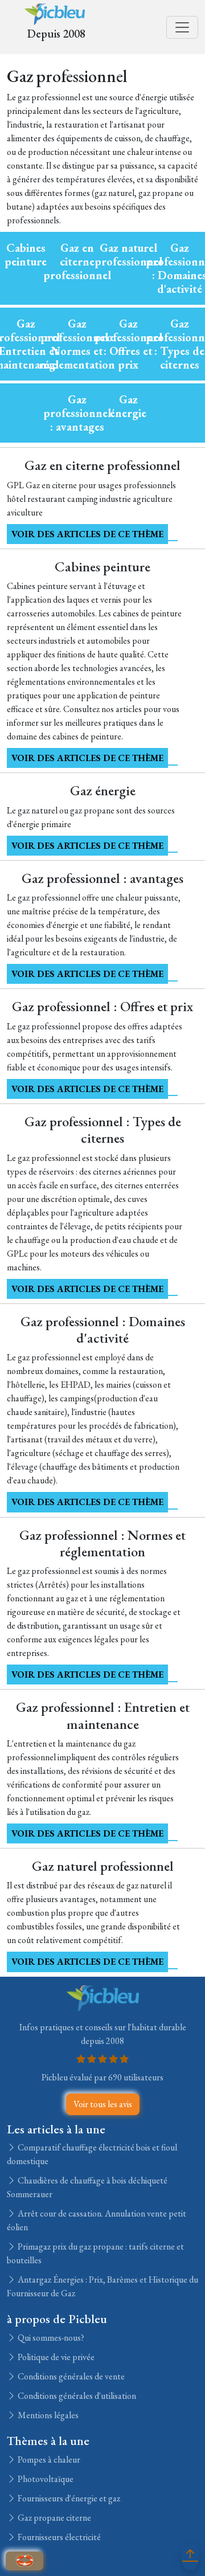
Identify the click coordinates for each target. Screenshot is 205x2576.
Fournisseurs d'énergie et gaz (68, 2498)
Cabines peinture (26, 255)
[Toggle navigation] (182, 27)
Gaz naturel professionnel (128, 255)
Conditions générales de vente (70, 2376)
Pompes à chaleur (48, 2460)
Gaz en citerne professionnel (77, 261)
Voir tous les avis (103, 2104)
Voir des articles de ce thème (87, 534)
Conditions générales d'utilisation (76, 2396)
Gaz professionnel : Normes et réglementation (77, 344)
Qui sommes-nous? (50, 2338)
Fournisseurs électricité (58, 2537)
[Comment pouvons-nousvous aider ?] (24, 2561)
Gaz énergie (128, 406)
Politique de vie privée (55, 2357)
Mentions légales (47, 2415)
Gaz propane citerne (54, 2518)
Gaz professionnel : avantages (77, 413)
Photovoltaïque (45, 2479)
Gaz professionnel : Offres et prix (128, 344)
